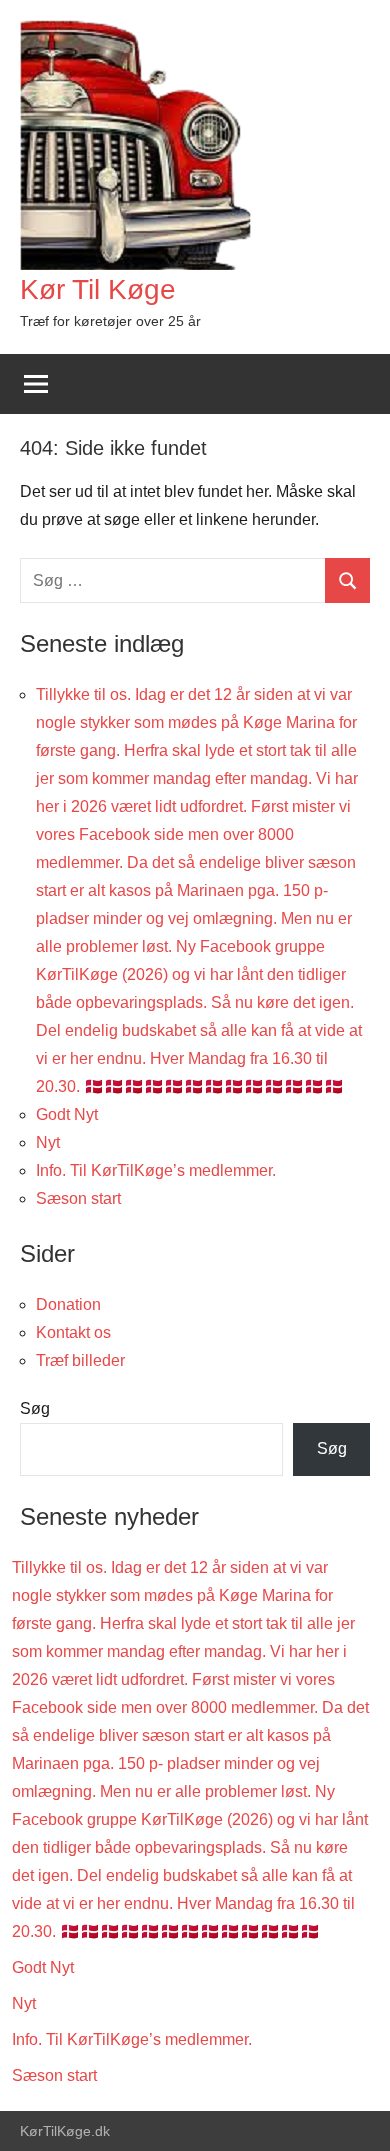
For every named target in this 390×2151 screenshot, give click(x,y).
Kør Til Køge (98, 289)
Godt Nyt (67, 1114)
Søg (35, 1408)
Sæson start (78, 1198)
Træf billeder (80, 1360)
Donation (68, 1304)
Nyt (48, 1142)
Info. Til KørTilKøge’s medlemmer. (156, 1170)
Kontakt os (73, 1332)
